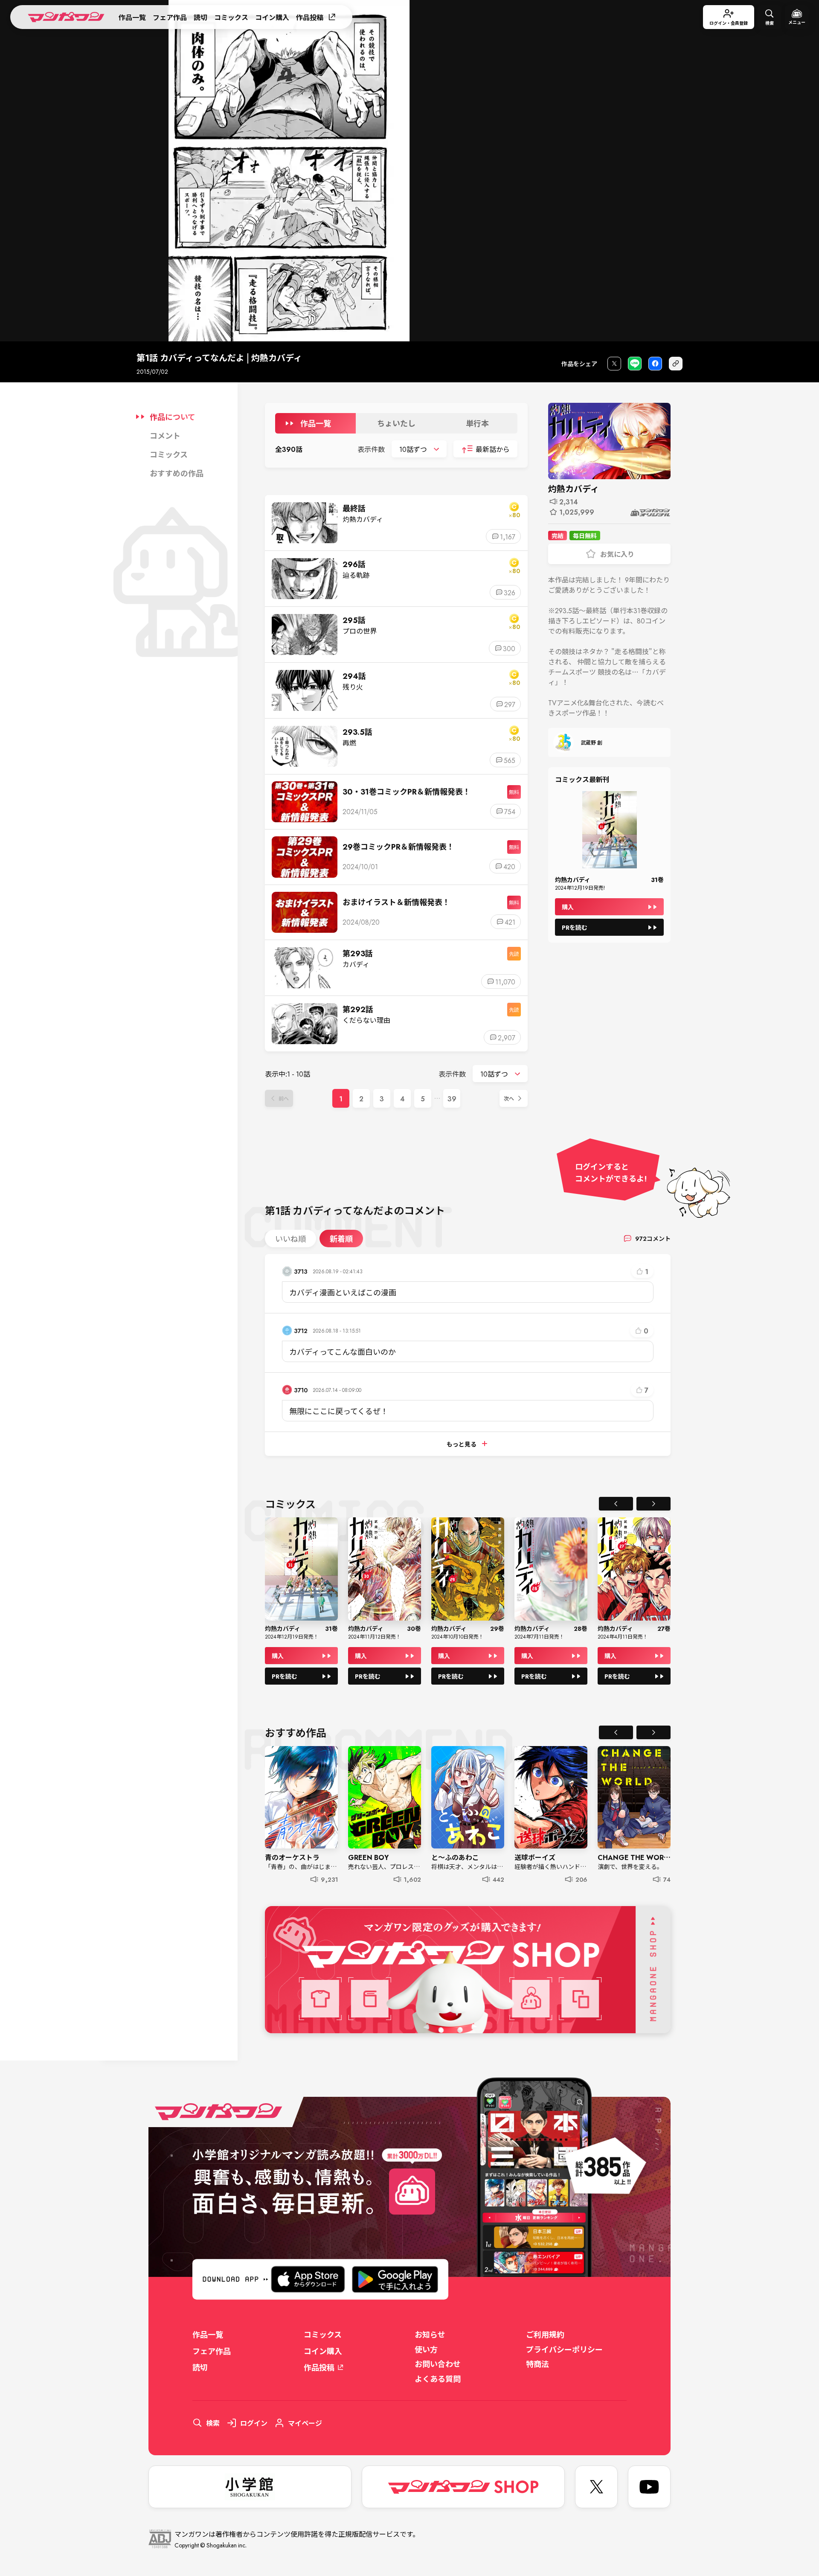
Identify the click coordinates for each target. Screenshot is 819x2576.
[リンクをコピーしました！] (676, 364)
